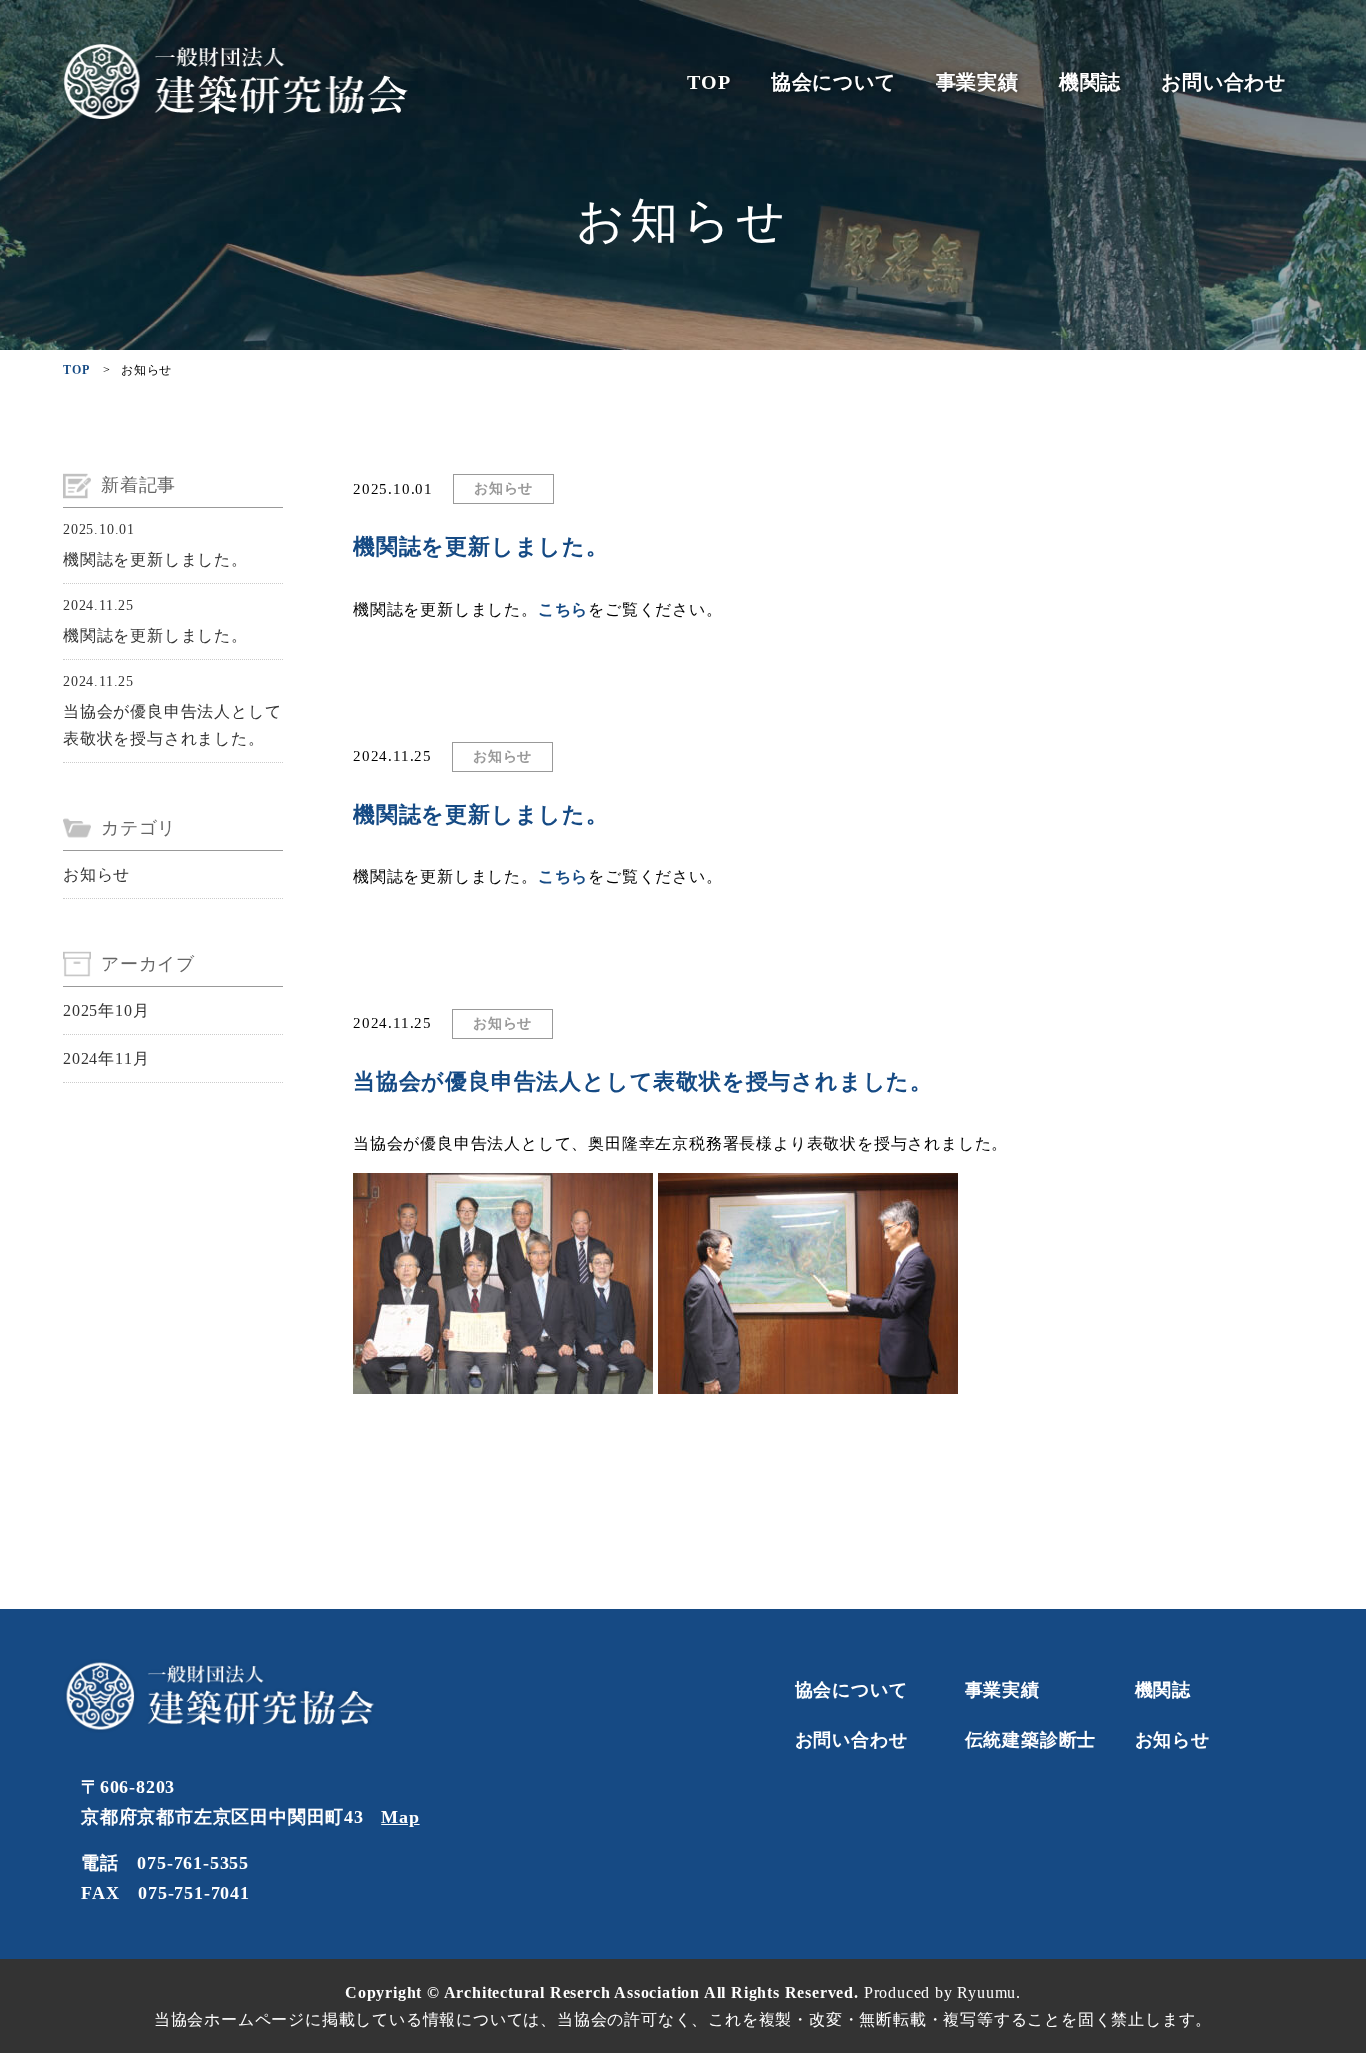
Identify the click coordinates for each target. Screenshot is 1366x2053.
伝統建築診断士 (1031, 1740)
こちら (563, 609)
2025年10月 (106, 1010)
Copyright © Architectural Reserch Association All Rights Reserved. (604, 1992)
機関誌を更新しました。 (155, 559)
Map (400, 1817)
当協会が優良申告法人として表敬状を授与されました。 (172, 725)
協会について (833, 82)
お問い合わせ (1223, 82)
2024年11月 (106, 1058)
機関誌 (1090, 82)
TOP (708, 82)
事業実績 (977, 82)
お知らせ (96, 874)
